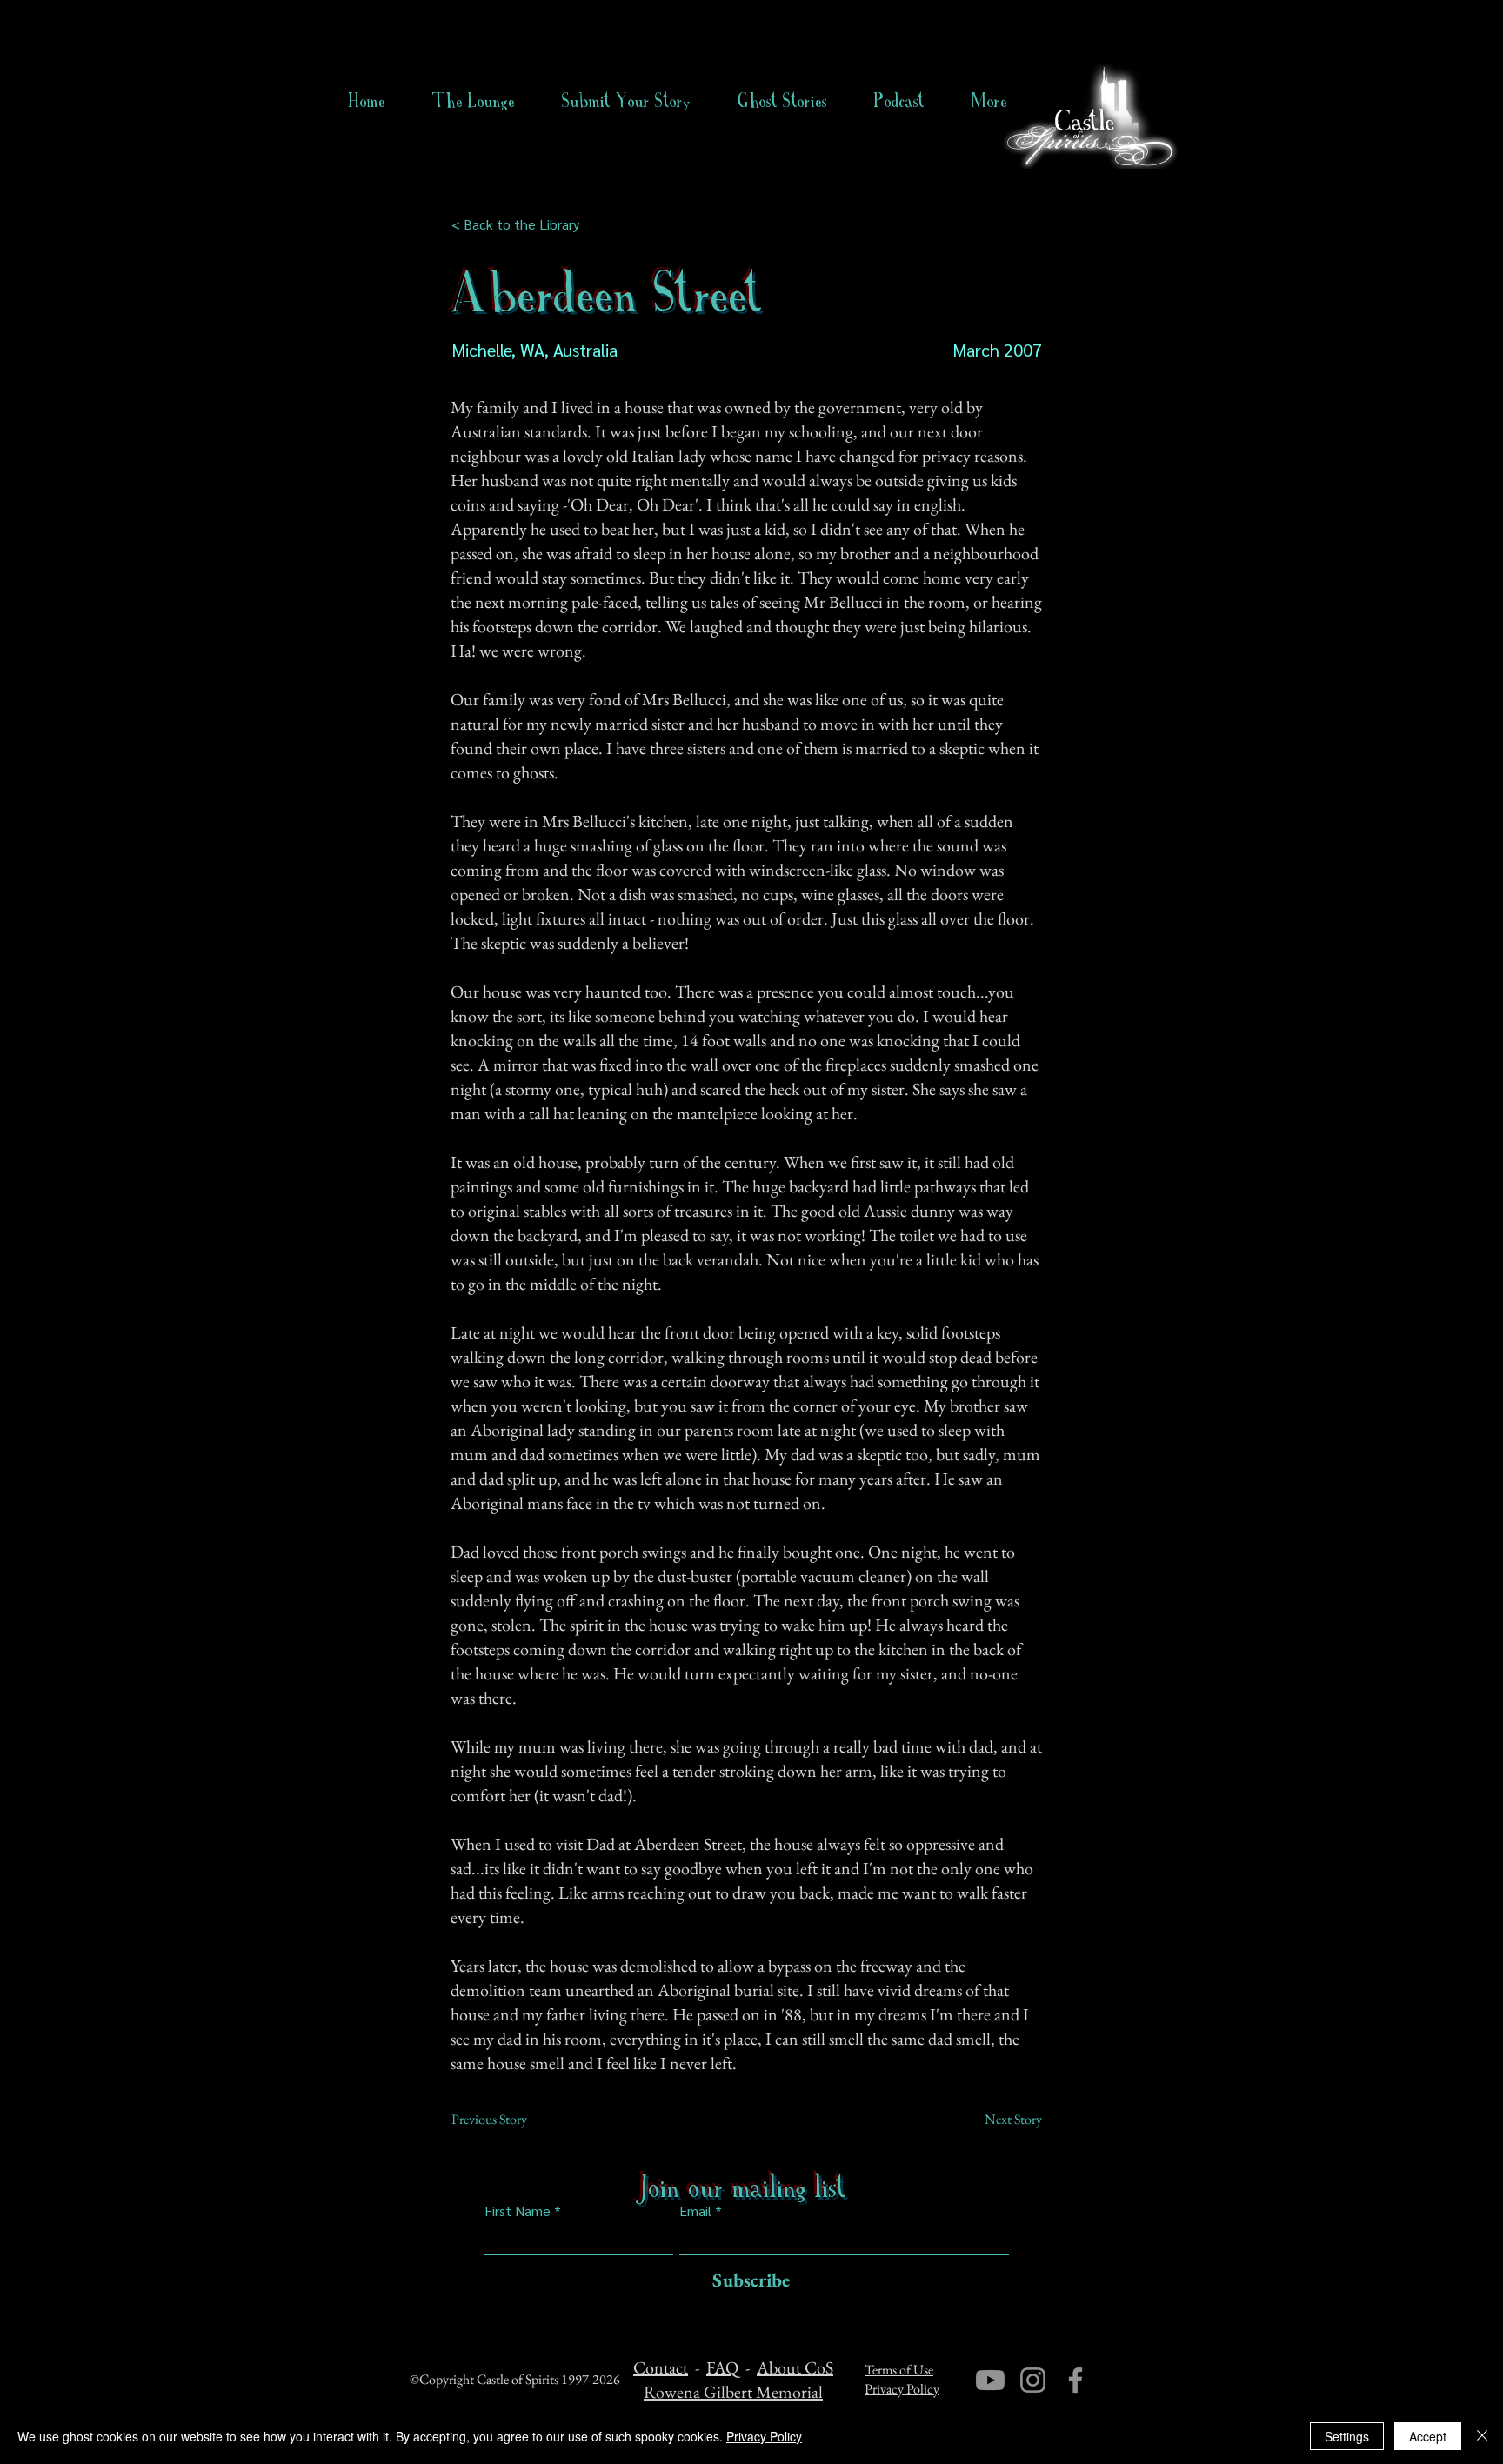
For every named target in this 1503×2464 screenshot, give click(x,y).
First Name (518, 2211)
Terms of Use (899, 2370)
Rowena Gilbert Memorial (733, 2392)
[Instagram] (1033, 2380)
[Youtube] (990, 2380)
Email (695, 2211)
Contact (661, 2367)
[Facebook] (1075, 2380)
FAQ (722, 2367)
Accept (1428, 2436)
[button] (782, 101)
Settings (1347, 2436)
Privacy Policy (902, 2389)
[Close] (1482, 2436)
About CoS (795, 2367)
